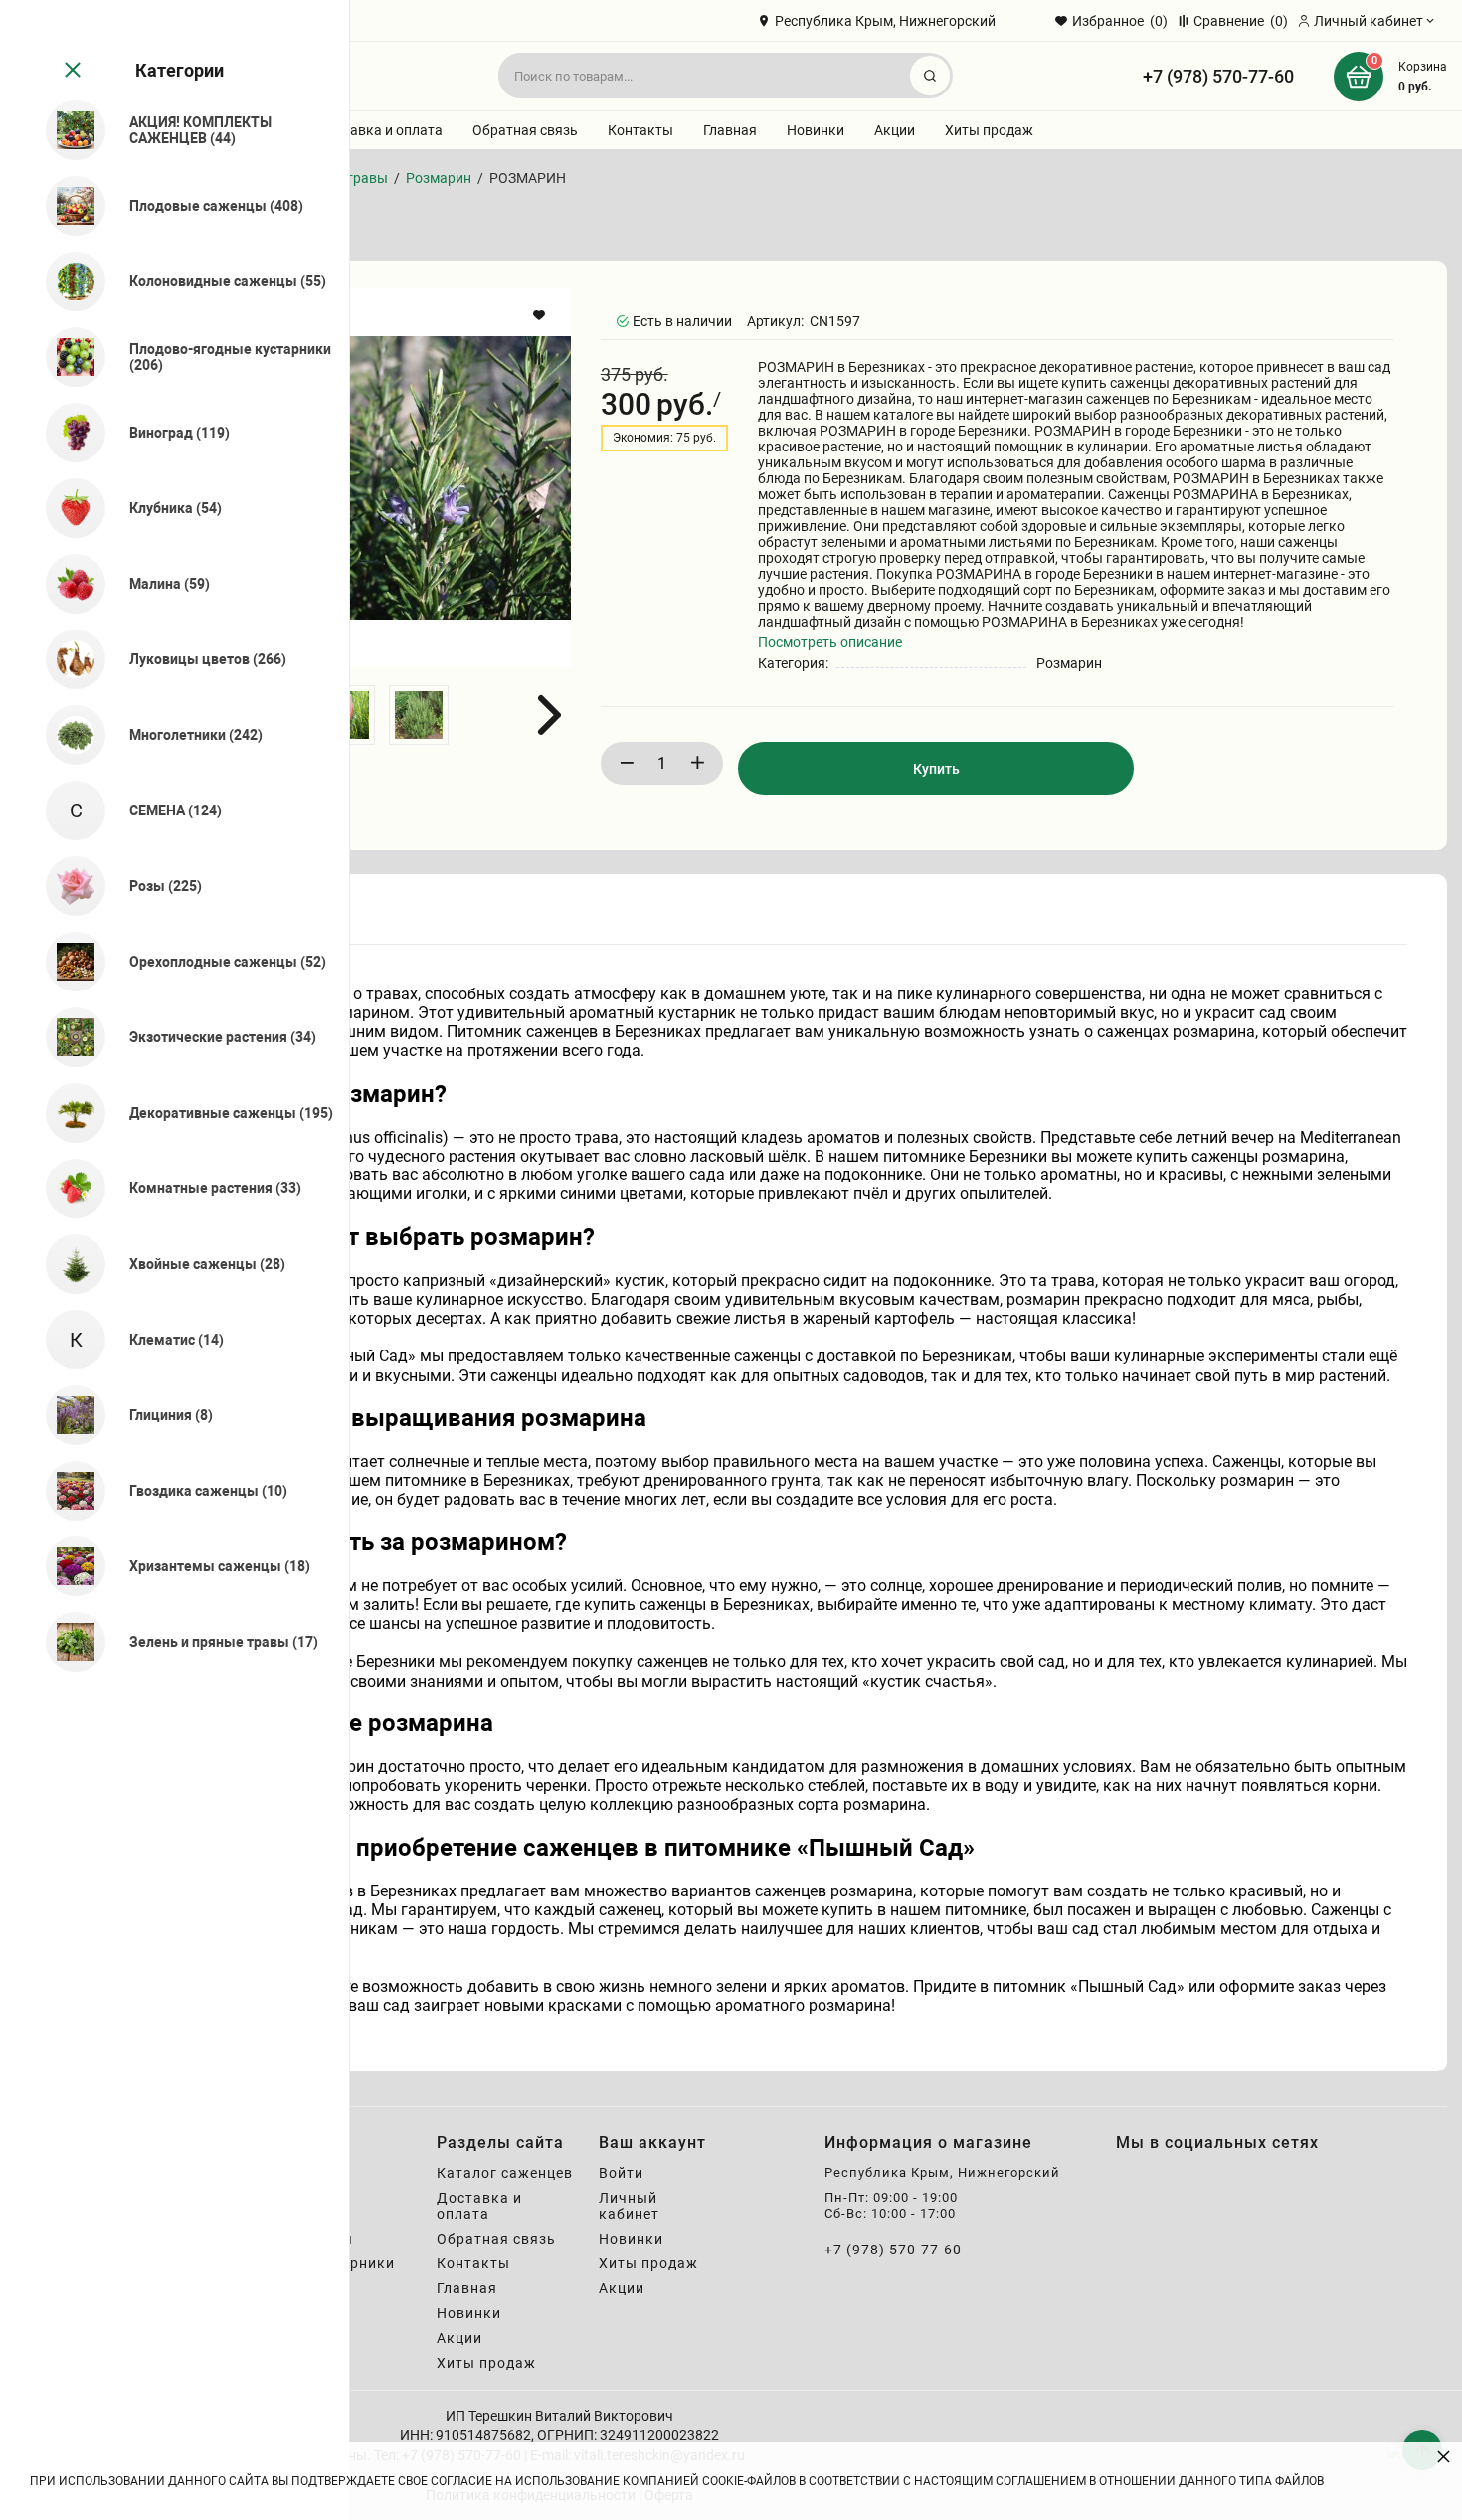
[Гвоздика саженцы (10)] (67, 1491)
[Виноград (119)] (67, 433)
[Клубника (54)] (67, 508)
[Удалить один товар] (627, 763)
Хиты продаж (989, 130)
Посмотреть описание (830, 642)
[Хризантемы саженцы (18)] (67, 1566)
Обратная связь (525, 130)
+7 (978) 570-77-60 (1218, 76)
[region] (175, 1260)
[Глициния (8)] (67, 1415)
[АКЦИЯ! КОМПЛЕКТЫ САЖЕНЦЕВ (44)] (67, 130)
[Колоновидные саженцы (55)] (67, 281)
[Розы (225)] (67, 886)
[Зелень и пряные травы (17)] (67, 1642)
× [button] (1444, 2456)
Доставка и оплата (380, 130)
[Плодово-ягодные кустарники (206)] (67, 357)
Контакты (640, 130)
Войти (621, 2173)
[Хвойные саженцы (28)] (67, 1264)
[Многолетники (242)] (67, 735)
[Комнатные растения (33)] (67, 1188)
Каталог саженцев (505, 2173)
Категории (180, 70)
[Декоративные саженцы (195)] (67, 1113)
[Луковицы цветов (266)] (67, 659)
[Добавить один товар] (697, 763)
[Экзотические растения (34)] (67, 1037)
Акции (895, 130)
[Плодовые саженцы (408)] (67, 206)
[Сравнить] (542, 359)
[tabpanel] (805, 1500)
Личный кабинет (629, 2206)
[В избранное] (542, 315)
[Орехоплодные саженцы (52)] (67, 962)
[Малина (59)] (67, 584)
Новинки (816, 130)
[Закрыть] (71, 71)
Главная (730, 130)
